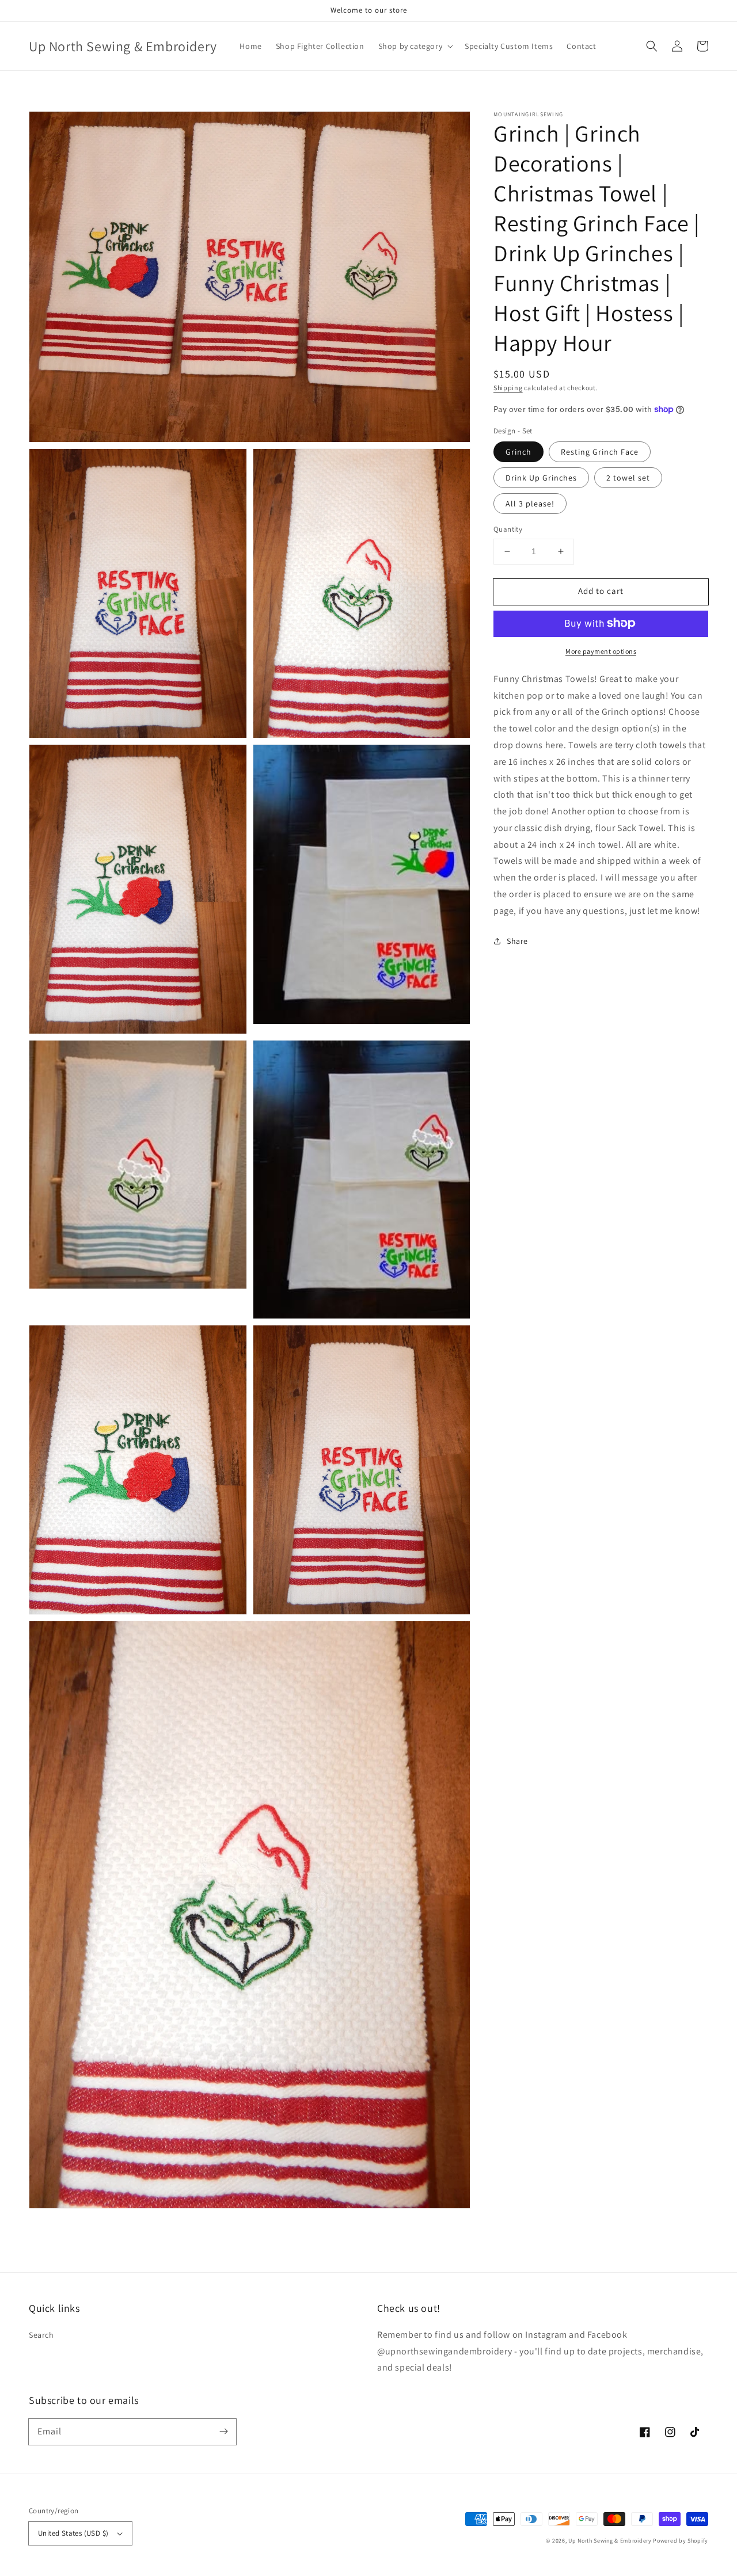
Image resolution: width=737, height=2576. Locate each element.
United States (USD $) (73, 2533)
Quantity (508, 529)
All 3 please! (530, 504)
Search (41, 2335)
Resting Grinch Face (600, 452)
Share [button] (517, 940)
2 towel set (628, 478)
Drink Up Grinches (541, 478)
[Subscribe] (223, 2432)
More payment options (601, 651)
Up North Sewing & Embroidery (610, 2541)
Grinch (518, 452)
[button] (415, 46)
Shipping (508, 388)
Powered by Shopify (681, 2541)
